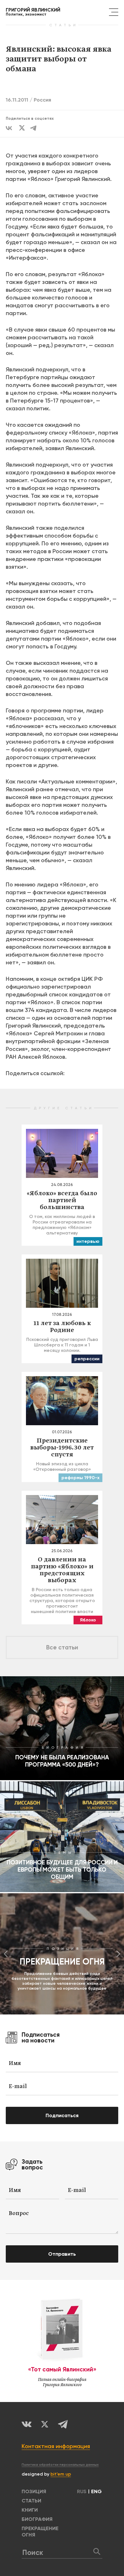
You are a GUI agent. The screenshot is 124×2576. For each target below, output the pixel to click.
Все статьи (62, 1647)
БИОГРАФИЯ (37, 2519)
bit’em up (61, 2474)
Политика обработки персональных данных (60, 2465)
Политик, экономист (33, 12)
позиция (34, 2491)
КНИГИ (30, 2510)
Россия (42, 100)
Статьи (31, 2501)
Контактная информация (56, 2446)
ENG (96, 2491)
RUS (82, 2491)
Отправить (62, 2254)
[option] (62, 1954)
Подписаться (62, 2115)
